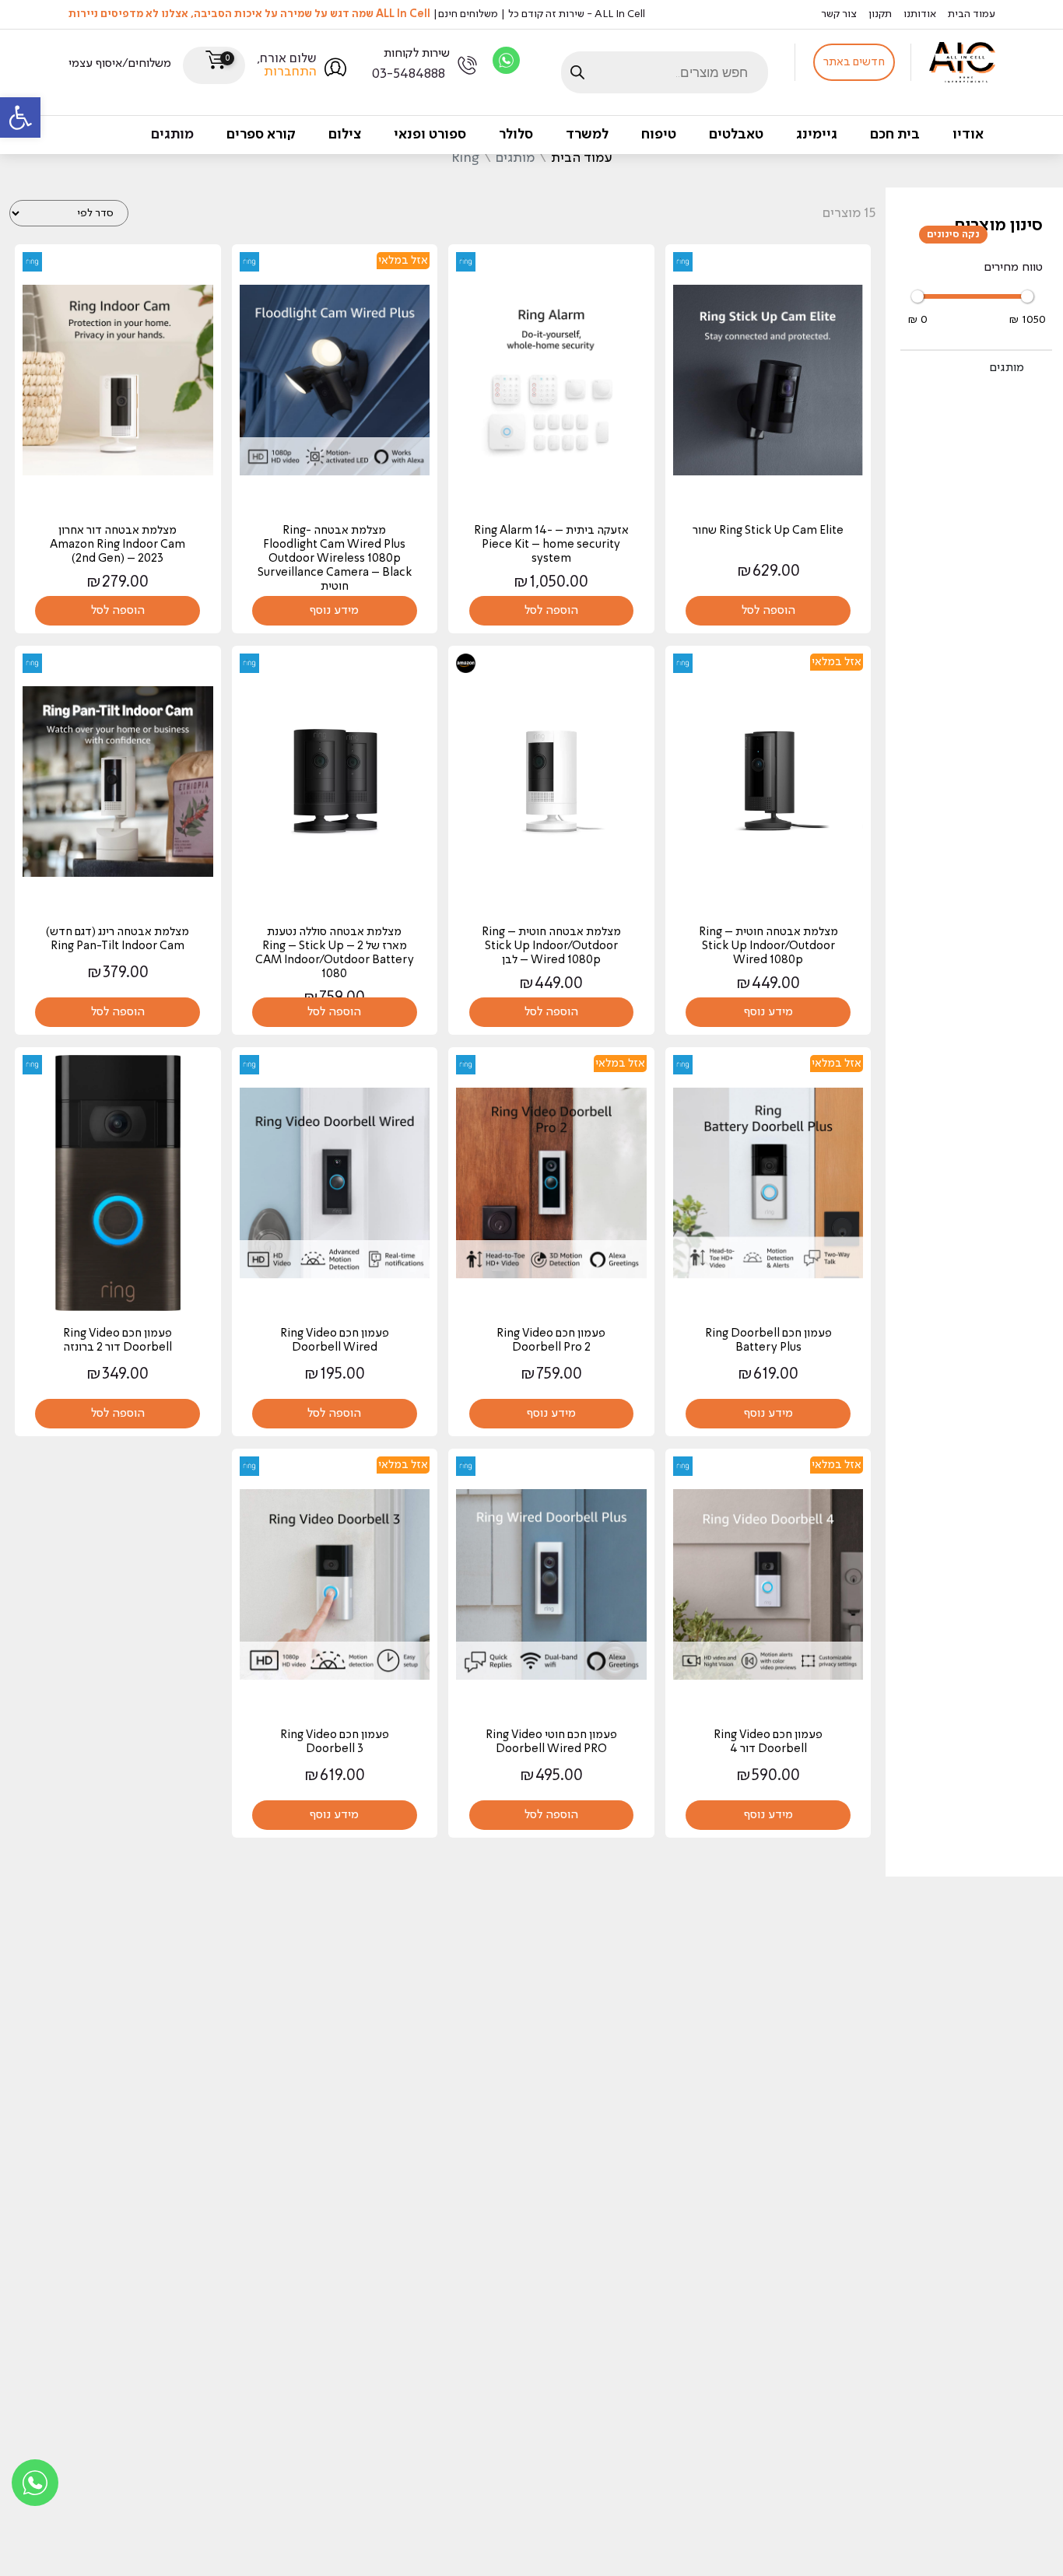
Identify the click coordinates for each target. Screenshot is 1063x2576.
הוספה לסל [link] (768, 611)
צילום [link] (345, 135)
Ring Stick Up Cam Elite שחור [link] (768, 531)
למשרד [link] (587, 135)
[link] (20, 117)
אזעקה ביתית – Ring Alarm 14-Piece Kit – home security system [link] (551, 545)
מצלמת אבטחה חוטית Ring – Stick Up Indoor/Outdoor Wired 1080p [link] (768, 946)
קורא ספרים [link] (261, 135)
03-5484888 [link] (409, 74)
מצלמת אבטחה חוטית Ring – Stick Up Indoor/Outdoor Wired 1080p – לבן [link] (551, 946)
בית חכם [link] (895, 135)
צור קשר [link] (839, 14)
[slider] (917, 296)
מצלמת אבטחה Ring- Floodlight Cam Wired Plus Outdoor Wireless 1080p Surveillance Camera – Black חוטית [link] (335, 559)
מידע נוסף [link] (334, 611)
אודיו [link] (968, 135)
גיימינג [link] (817, 135)
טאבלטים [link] (736, 135)
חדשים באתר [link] (854, 62)
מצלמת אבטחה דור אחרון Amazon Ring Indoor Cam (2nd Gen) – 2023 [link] (118, 545)
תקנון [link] (880, 14)
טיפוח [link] (659, 135)
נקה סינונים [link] (953, 235)
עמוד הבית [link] (972, 14)
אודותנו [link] (920, 14)
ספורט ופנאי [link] (430, 135)
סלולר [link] (516, 135)
